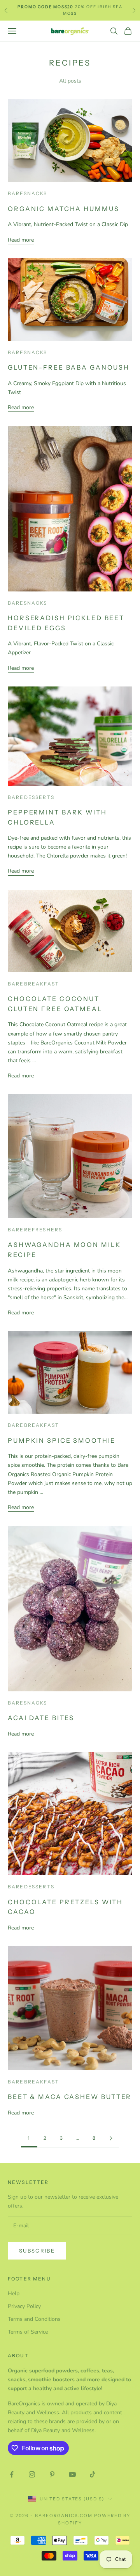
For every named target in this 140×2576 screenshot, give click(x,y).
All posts (70, 81)
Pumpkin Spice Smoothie (62, 1440)
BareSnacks (28, 193)
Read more (21, 240)
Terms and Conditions (34, 2319)
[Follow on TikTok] (93, 2474)
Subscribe (37, 2251)
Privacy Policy (24, 2306)
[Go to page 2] (111, 2138)
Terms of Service (28, 2332)
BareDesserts (31, 797)
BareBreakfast (33, 984)
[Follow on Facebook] (12, 2474)
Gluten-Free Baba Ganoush (69, 367)
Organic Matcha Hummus (63, 209)
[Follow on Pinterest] (52, 2474)
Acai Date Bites (41, 1718)
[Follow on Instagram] (32, 2474)
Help (14, 2293)
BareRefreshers (35, 1230)
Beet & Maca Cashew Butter (70, 2097)
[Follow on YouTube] (72, 2474)
